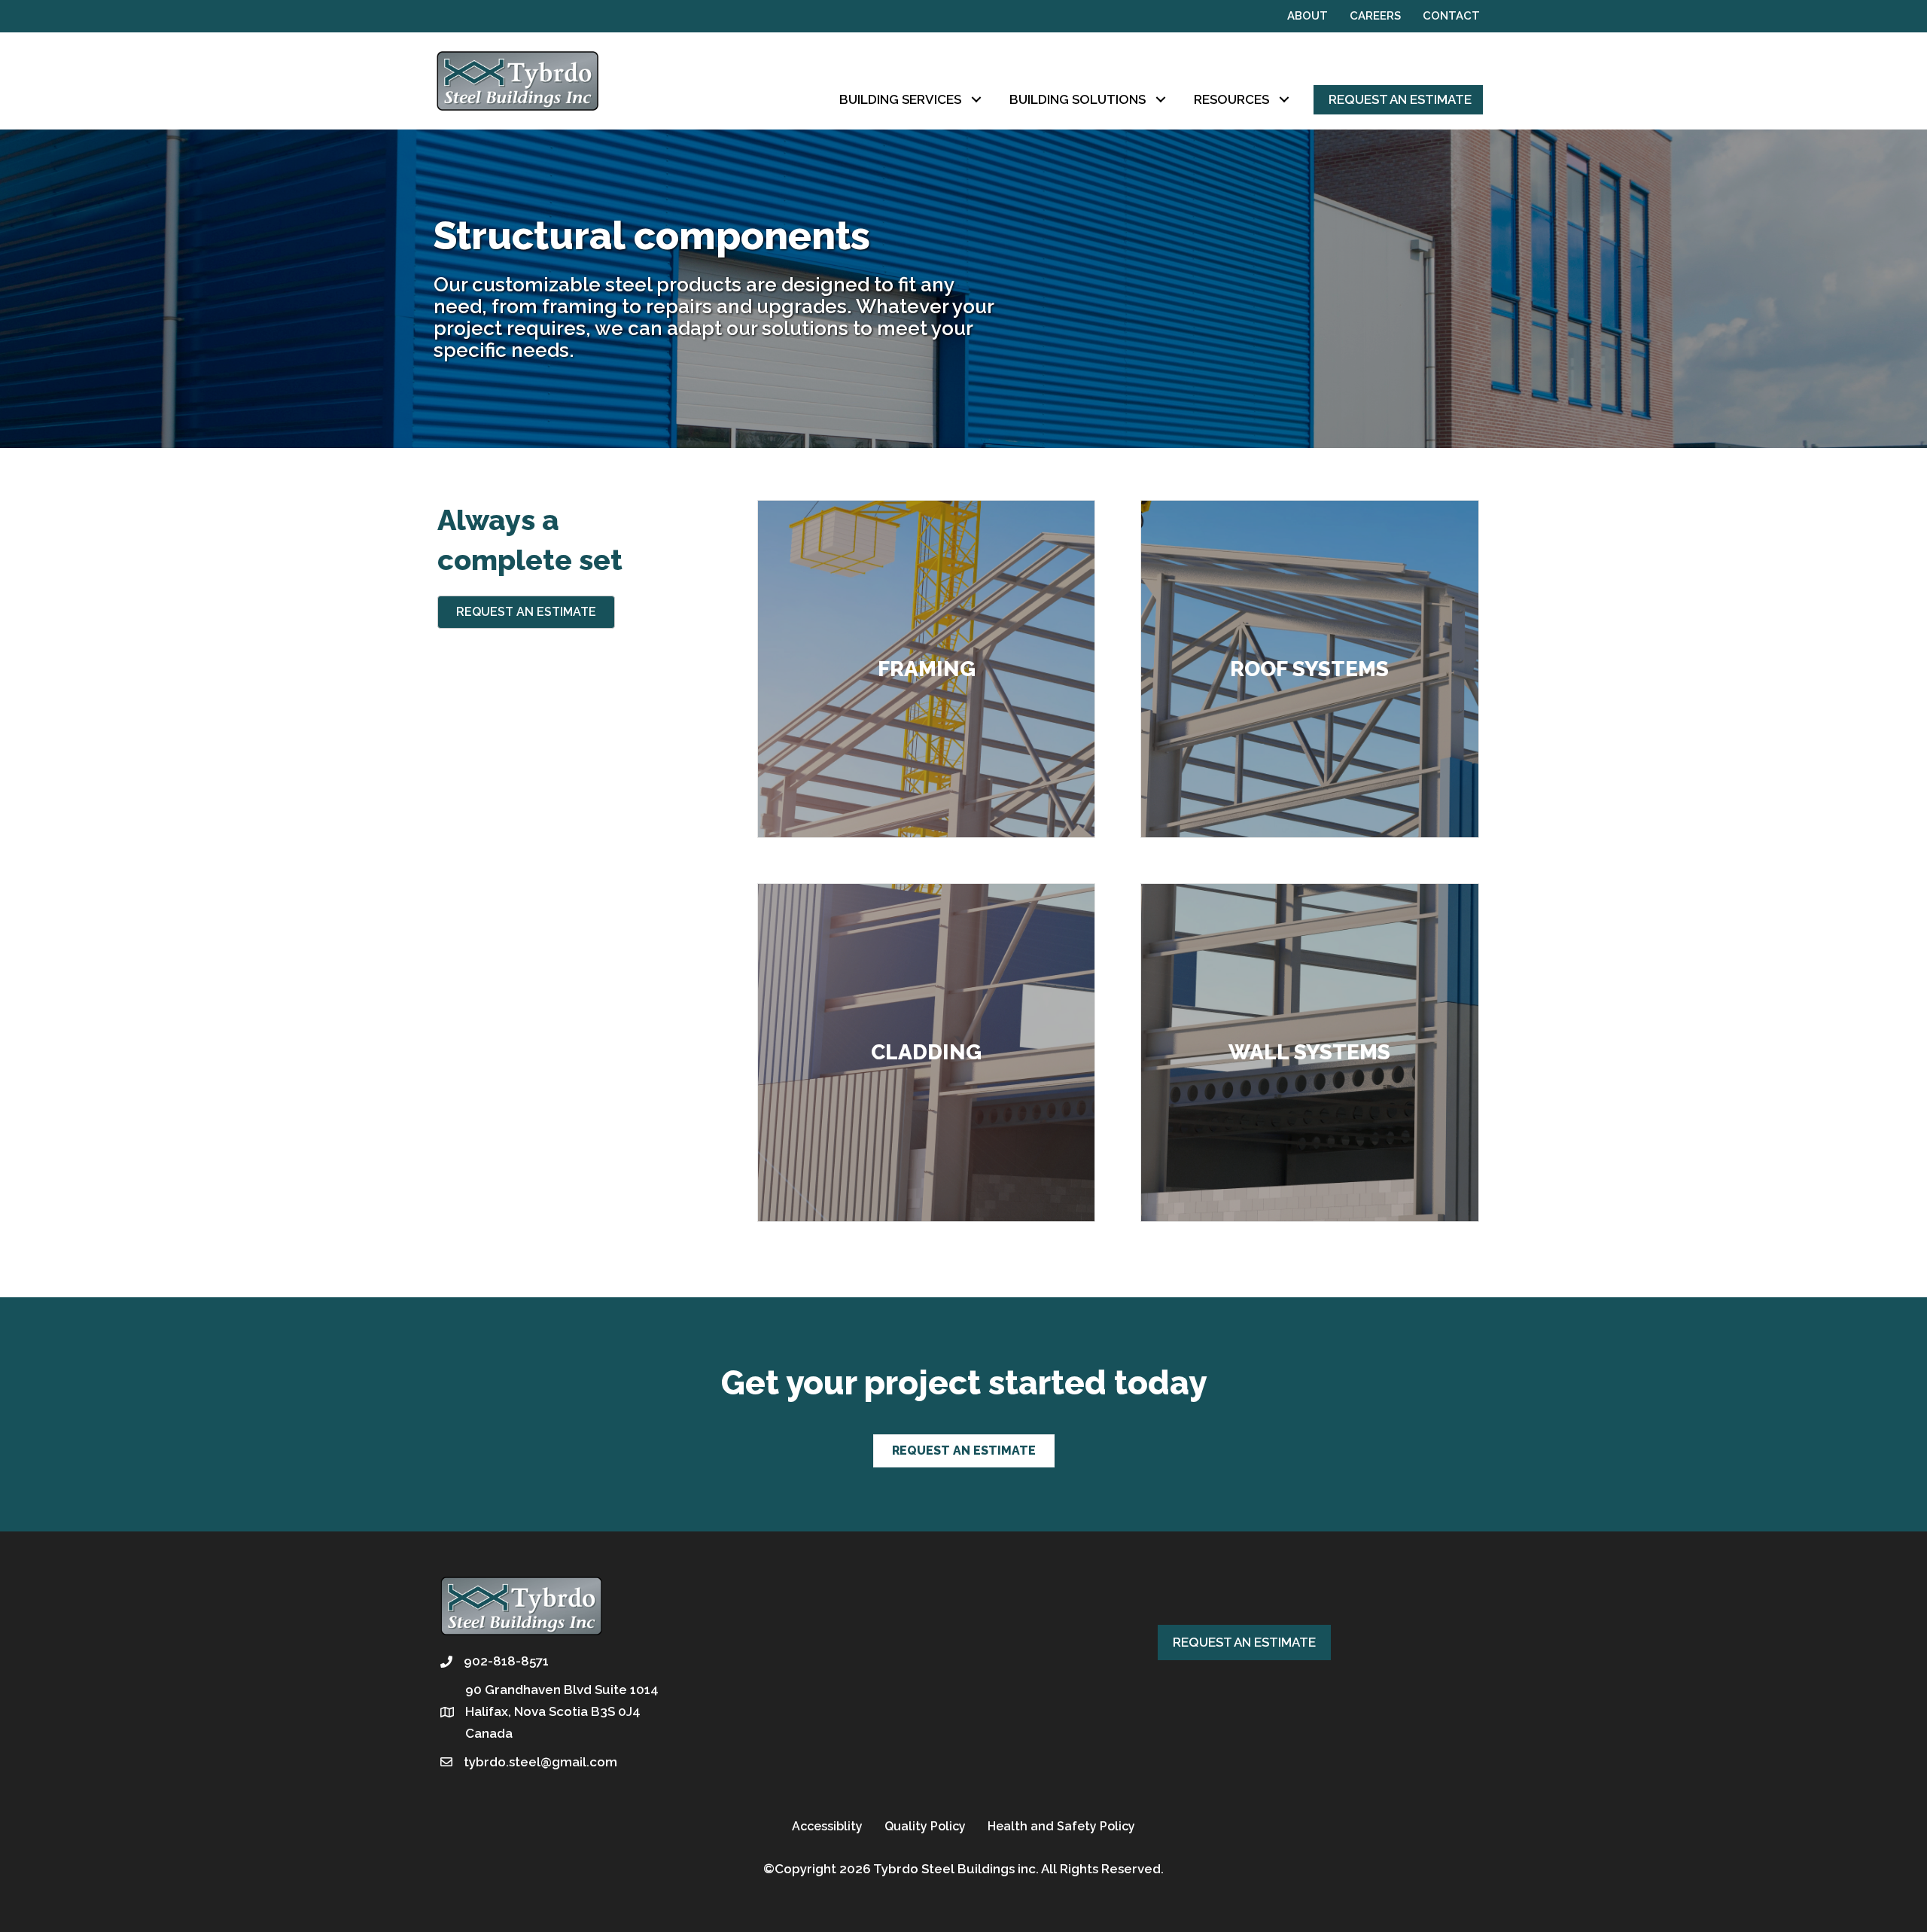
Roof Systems (1309, 669)
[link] (915, 100)
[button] (526, 612)
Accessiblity (827, 1826)
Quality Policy (925, 1826)
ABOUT (1307, 16)
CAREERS (1375, 16)
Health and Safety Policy (1061, 1826)
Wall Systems (1309, 1052)
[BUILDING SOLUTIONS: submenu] (1160, 100)
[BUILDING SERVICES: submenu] (976, 100)
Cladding (926, 1052)
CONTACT (1451, 16)
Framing (927, 669)
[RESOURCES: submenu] (1284, 100)
